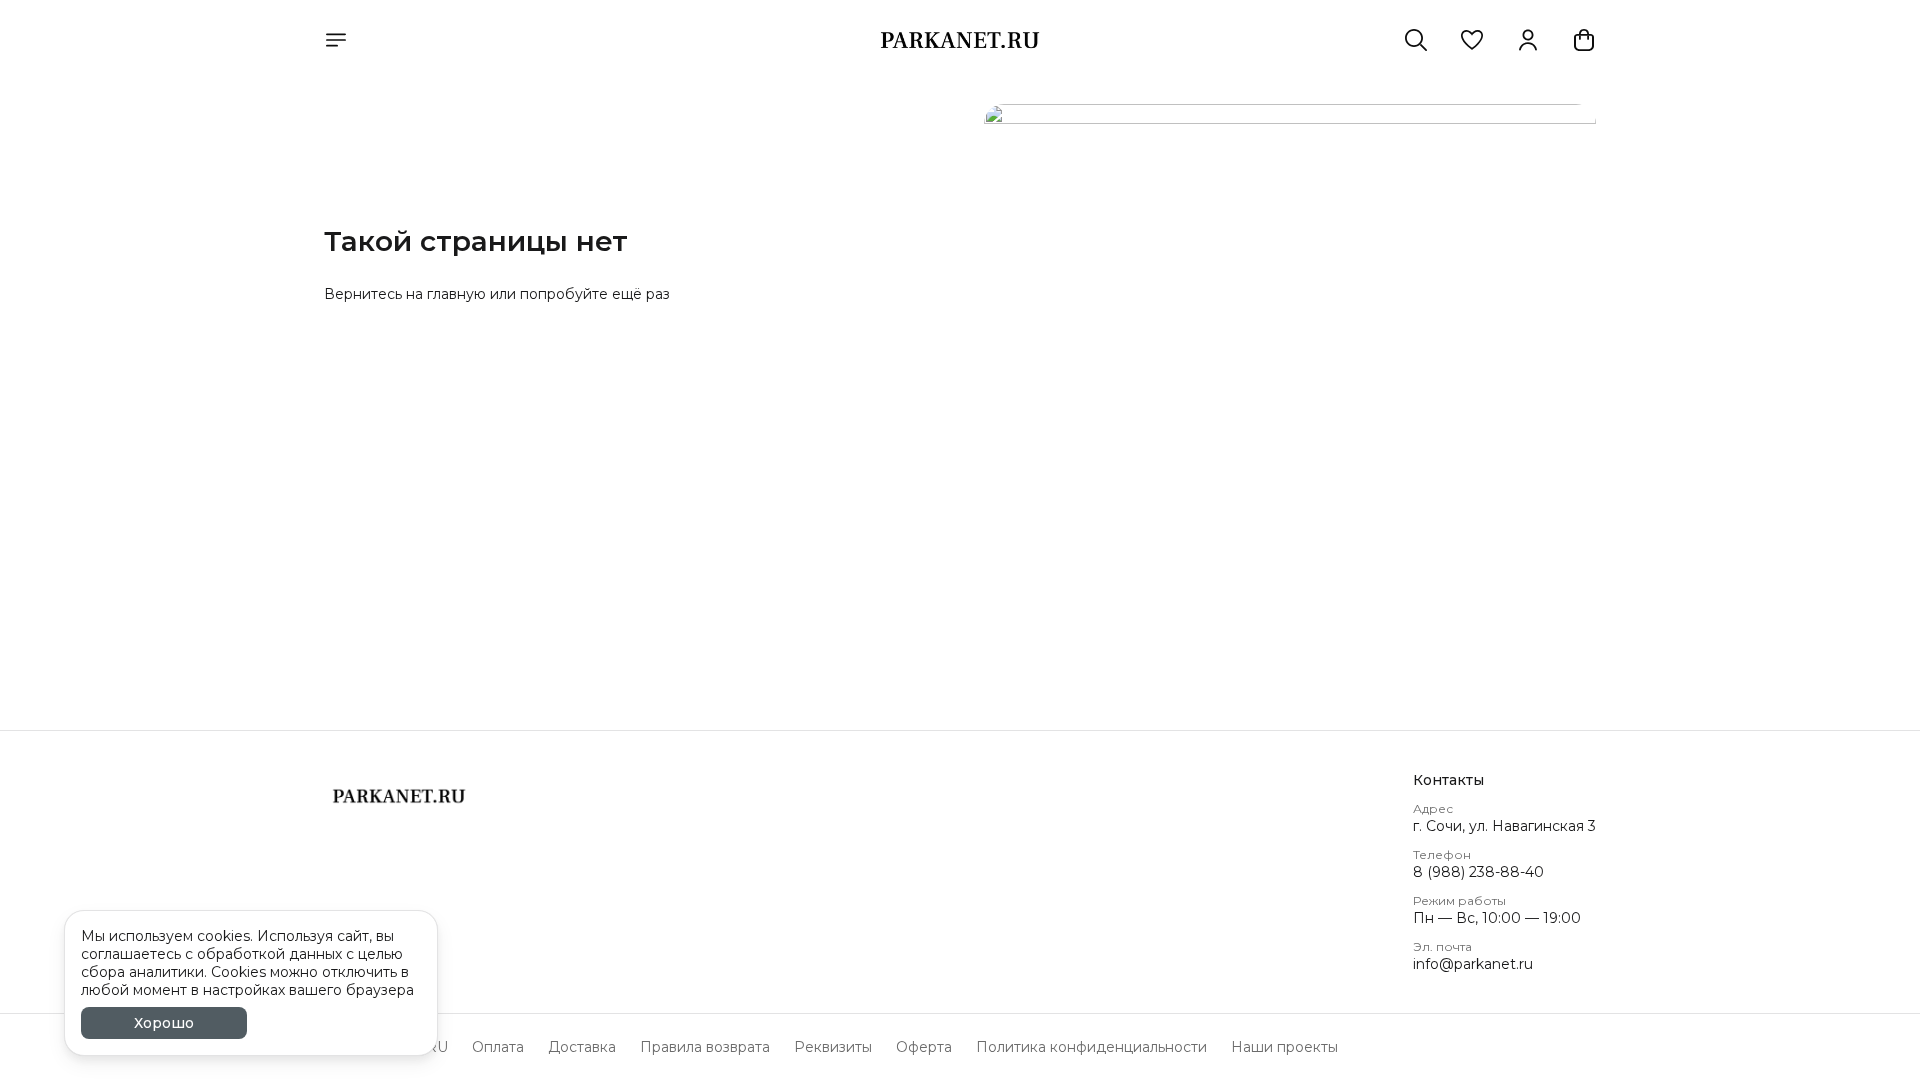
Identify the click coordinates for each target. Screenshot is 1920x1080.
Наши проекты (1284, 1047)
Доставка (582, 1047)
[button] (1472, 40)
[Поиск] (1416, 40)
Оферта (924, 1047)
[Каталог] (336, 40)
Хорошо (164, 1023)
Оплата (498, 1047)
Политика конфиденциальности (1091, 1047)
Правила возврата (705, 1047)
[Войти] (1528, 40)
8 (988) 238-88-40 (1478, 872)
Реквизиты (833, 1047)
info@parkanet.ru (1473, 964)
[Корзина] (1584, 40)
